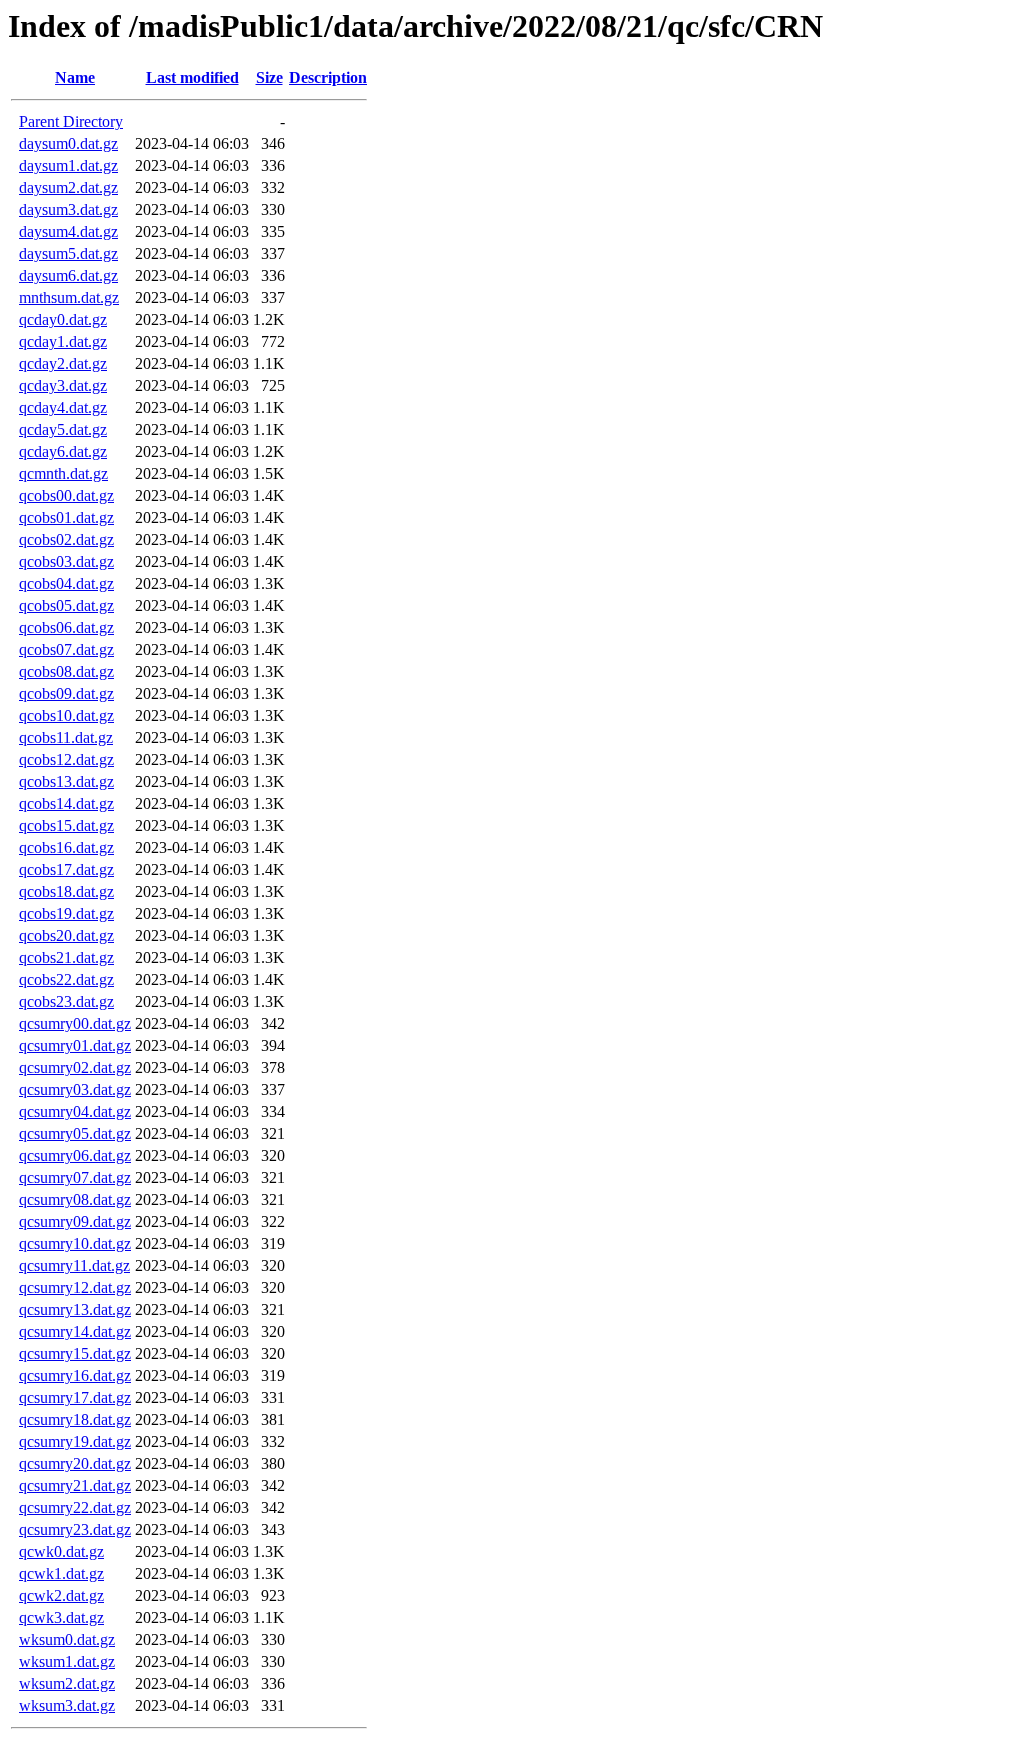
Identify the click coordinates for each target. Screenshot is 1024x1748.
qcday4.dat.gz (63, 407)
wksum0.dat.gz (67, 1639)
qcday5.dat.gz (63, 429)
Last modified (192, 77)
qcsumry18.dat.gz (75, 1419)
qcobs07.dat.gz (66, 649)
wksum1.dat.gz (67, 1661)
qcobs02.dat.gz (66, 539)
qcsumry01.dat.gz (75, 1045)
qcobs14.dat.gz (66, 803)
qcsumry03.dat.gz (75, 1089)
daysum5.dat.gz (68, 253)
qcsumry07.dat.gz (75, 1177)
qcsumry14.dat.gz (75, 1331)
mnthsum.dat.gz (69, 297)
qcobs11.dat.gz (66, 737)
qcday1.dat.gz (63, 341)
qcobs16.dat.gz (66, 847)
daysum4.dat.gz (68, 231)
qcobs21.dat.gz (66, 957)
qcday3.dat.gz (63, 385)
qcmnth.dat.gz (63, 473)
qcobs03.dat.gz (66, 561)
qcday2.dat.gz (63, 363)
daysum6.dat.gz (68, 275)
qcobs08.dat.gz (66, 671)
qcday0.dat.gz (63, 319)
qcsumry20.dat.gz (75, 1463)
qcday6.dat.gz (63, 451)
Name (75, 77)
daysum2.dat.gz (68, 187)
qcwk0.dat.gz (61, 1551)
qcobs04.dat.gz (66, 583)
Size (269, 77)
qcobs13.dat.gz (66, 781)
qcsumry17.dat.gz (75, 1397)
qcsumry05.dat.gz (75, 1133)
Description (328, 77)
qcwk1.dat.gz (61, 1573)
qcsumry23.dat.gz (75, 1529)
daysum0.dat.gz (68, 143)
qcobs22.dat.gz (66, 979)
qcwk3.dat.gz (61, 1617)
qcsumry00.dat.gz (75, 1023)
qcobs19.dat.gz (66, 913)
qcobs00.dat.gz (66, 495)
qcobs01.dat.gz (66, 517)
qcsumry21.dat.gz (75, 1485)
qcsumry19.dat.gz (75, 1441)
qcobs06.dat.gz (66, 627)
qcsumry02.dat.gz (75, 1067)
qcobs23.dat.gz (66, 1001)
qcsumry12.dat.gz (75, 1287)
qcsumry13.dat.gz (75, 1309)
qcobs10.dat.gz (66, 715)
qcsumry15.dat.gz (75, 1353)
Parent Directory (71, 121)
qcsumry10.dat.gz (75, 1243)
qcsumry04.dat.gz (75, 1111)
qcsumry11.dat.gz (74, 1265)
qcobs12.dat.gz (66, 759)
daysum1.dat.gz (68, 165)
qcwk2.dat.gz (61, 1595)
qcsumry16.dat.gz (75, 1375)
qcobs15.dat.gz (66, 825)
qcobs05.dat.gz (66, 605)
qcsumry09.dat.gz (75, 1221)
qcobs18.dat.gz (66, 891)
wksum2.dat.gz (67, 1683)
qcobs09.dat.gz (66, 693)
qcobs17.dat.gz (66, 869)
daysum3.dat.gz (68, 209)
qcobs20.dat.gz (66, 935)
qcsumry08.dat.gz (75, 1199)
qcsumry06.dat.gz (75, 1155)
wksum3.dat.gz (67, 1705)
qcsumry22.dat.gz (75, 1507)
